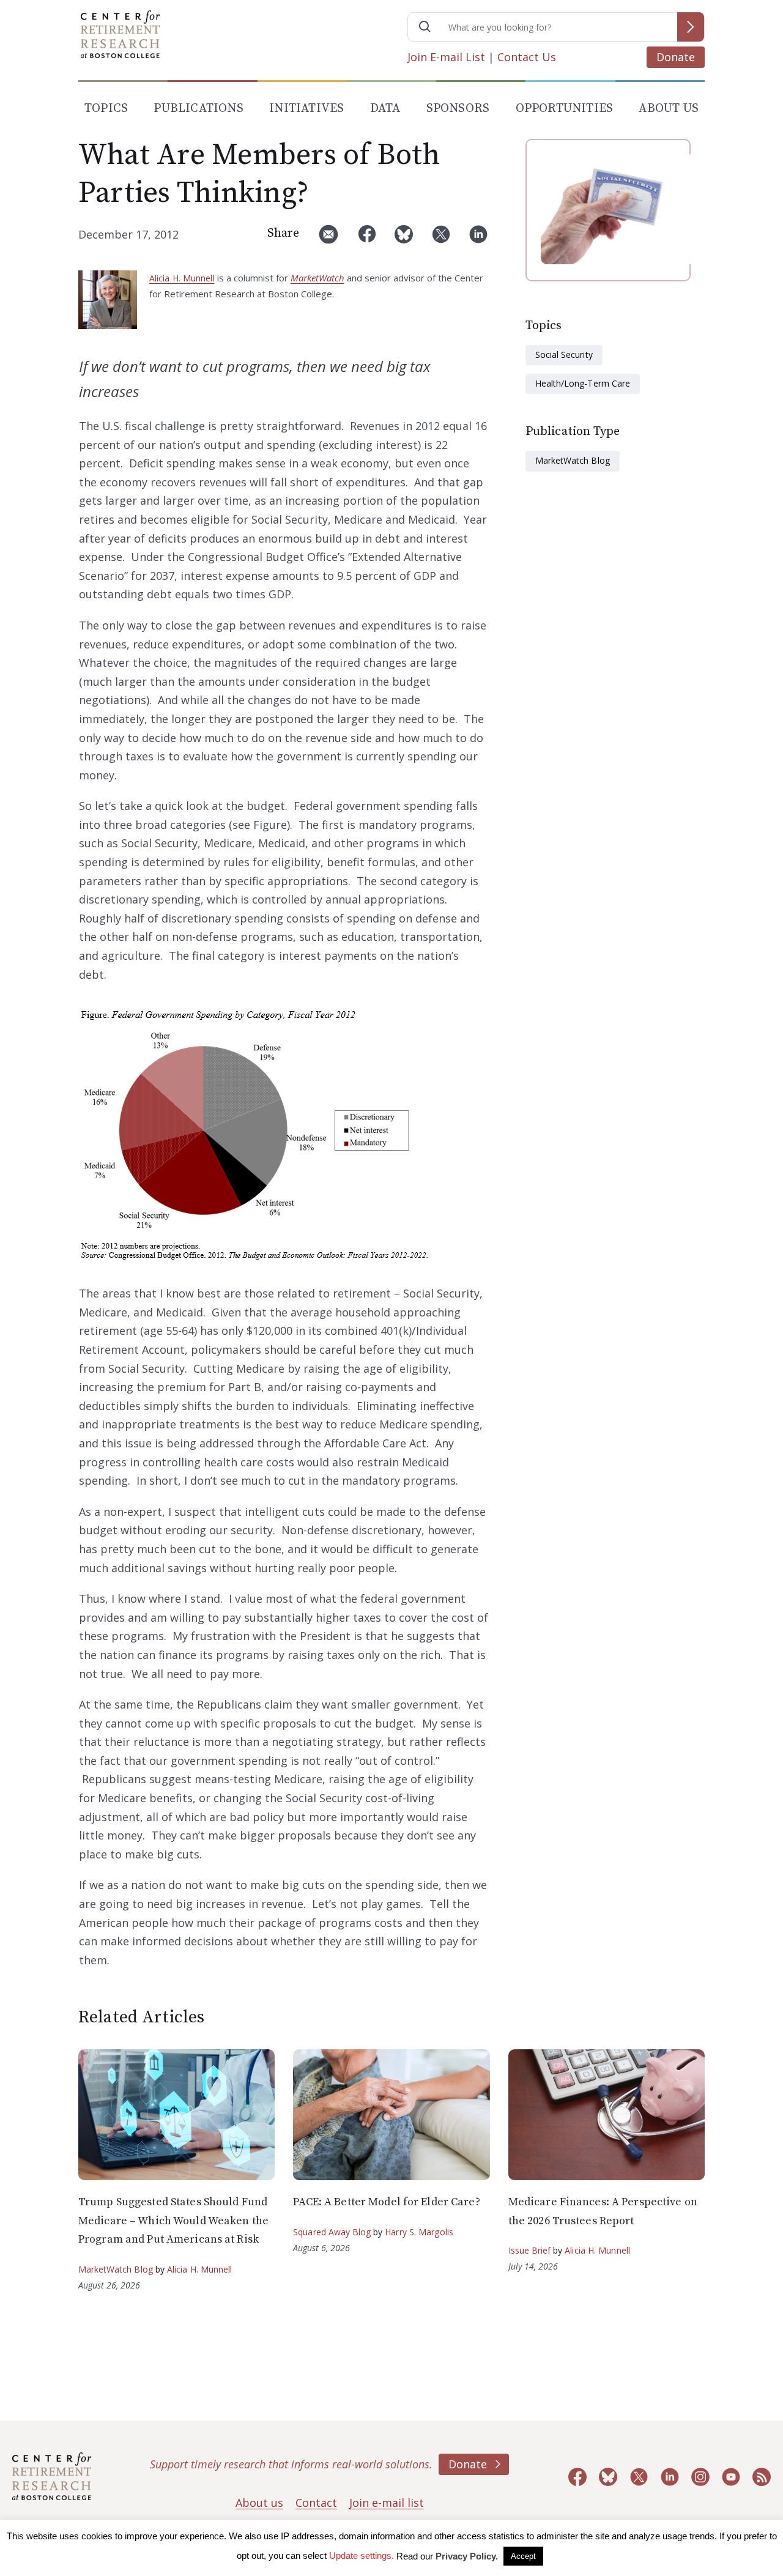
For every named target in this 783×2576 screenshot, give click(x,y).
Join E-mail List (446, 57)
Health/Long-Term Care (583, 383)
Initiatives (306, 109)
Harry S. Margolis (419, 2232)
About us (259, 2503)
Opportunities (565, 109)
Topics (106, 109)
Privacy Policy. (467, 2556)
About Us (669, 109)
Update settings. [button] (362, 2556)
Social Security (564, 354)
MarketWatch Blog (573, 460)
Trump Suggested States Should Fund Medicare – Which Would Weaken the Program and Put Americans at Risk (173, 2221)
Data (385, 109)
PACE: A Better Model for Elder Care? (386, 2202)
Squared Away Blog (332, 2232)
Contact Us (527, 57)
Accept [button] (523, 2556)
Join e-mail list (387, 2503)
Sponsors (458, 109)
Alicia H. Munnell (182, 278)
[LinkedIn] (478, 239)
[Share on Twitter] (441, 239)
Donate (676, 57)
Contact (316, 2503)
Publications (198, 109)
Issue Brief (529, 2250)
